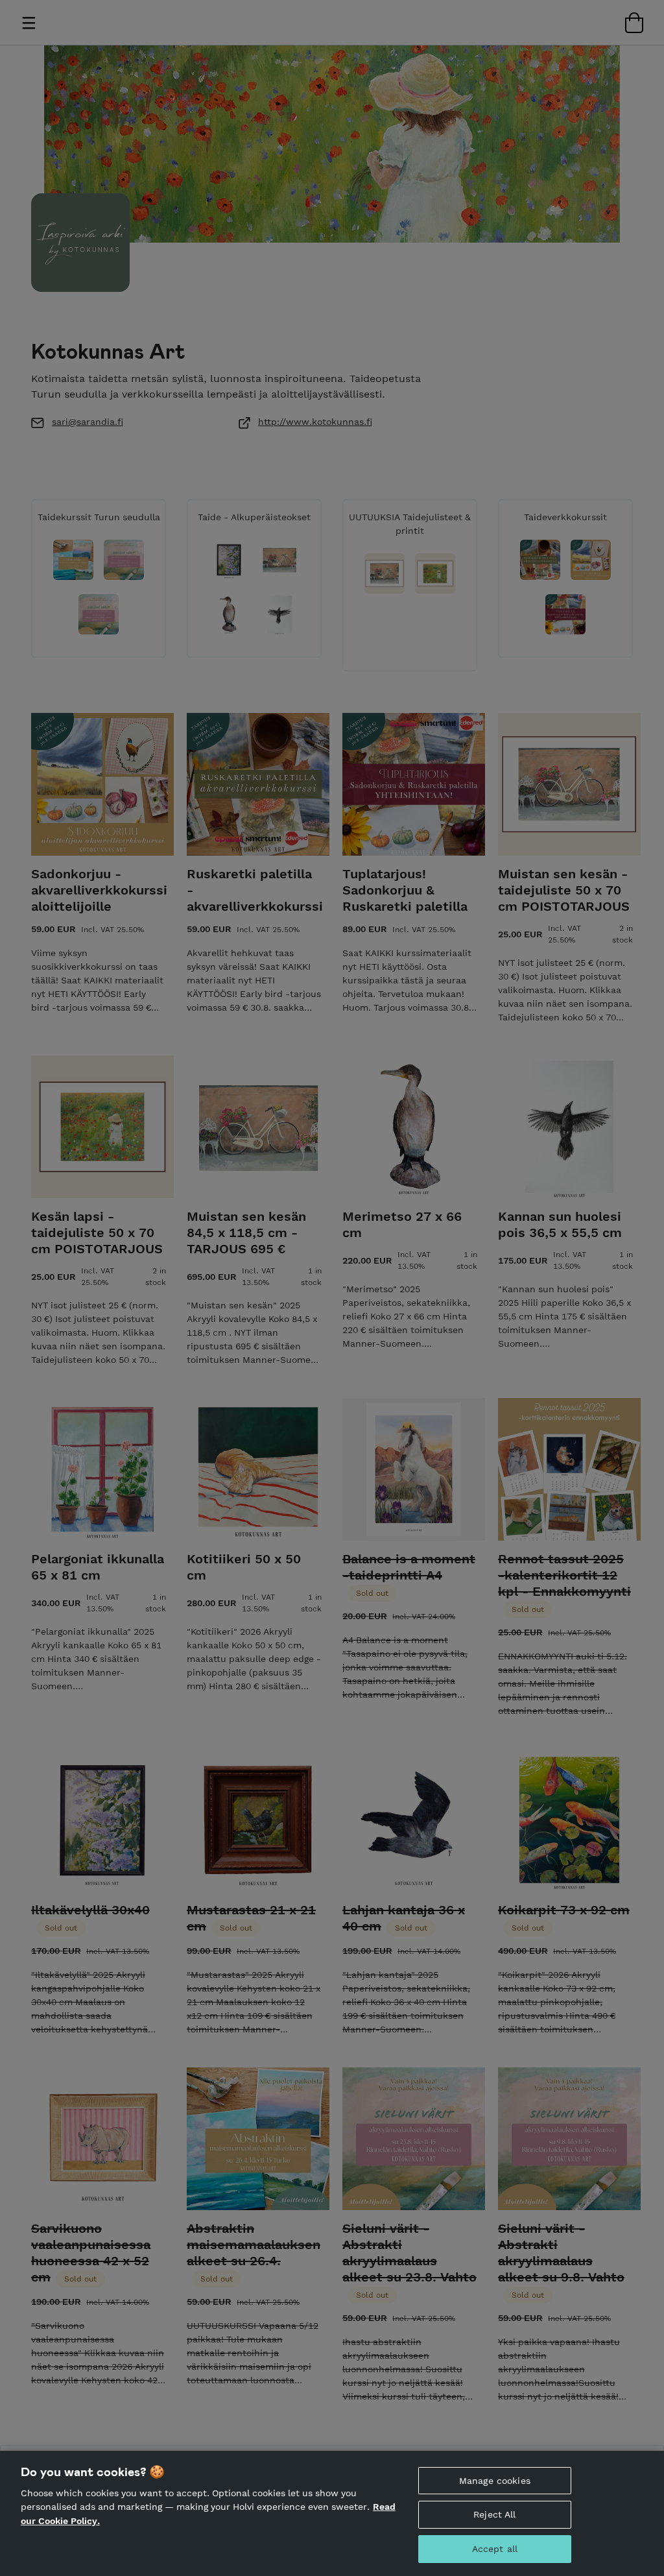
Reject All (494, 2514)
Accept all (495, 2549)
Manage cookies (495, 2481)
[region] (332, 2513)
